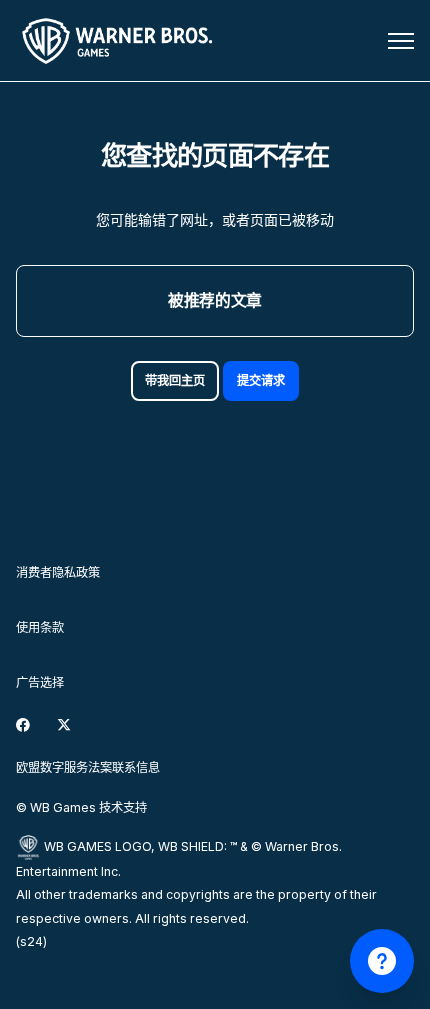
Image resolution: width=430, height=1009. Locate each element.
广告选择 (40, 682)
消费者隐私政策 (58, 572)
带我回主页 (175, 380)
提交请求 (261, 380)
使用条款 (40, 627)
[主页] (120, 41)
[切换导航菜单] (401, 41)
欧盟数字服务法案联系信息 (88, 767)
